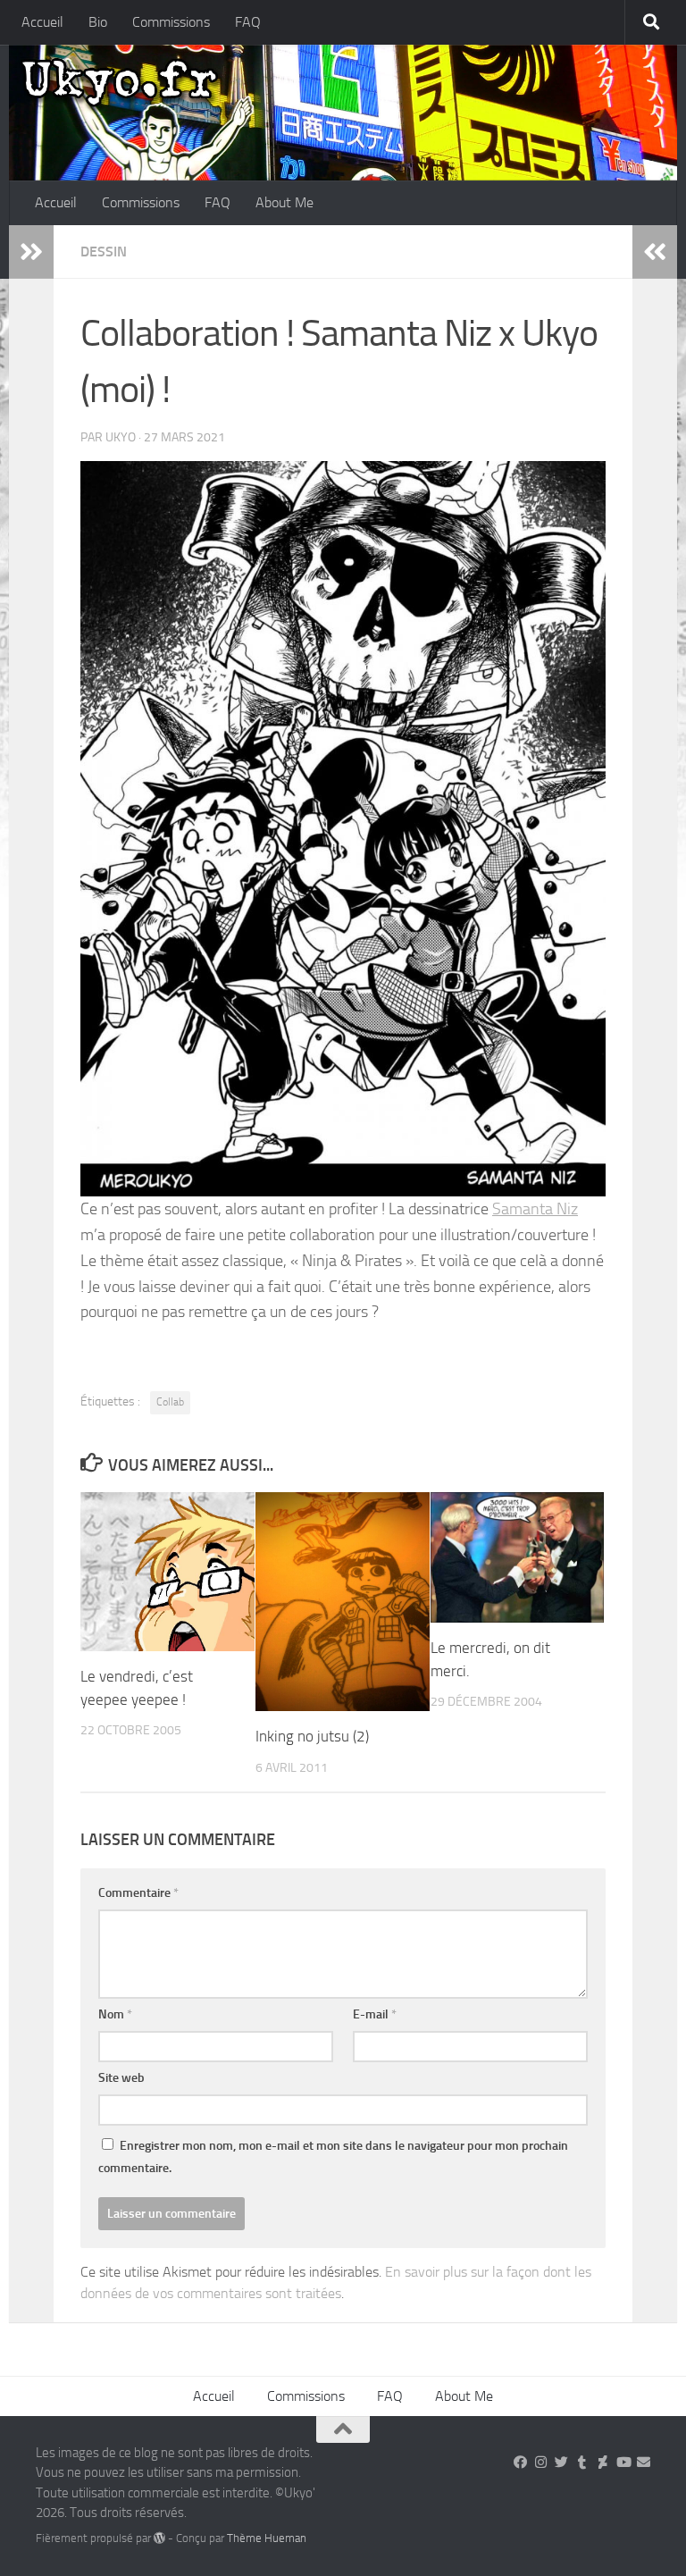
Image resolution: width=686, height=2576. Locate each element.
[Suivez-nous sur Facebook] (520, 2463)
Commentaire (138, 1893)
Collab (170, 1402)
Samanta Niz (535, 1209)
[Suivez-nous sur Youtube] (623, 2463)
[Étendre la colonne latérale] (31, 252)
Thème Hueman (267, 2538)
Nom (115, 2014)
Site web (121, 2078)
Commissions (171, 22)
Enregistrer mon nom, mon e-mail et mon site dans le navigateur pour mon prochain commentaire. (333, 2157)
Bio (98, 22)
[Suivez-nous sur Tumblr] (582, 2463)
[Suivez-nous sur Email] (644, 2463)
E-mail (375, 2014)
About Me (284, 202)
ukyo (121, 437)
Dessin (104, 252)
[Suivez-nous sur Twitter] (561, 2463)
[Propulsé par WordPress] (159, 2538)
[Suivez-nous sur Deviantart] (602, 2463)
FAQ (248, 22)
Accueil (42, 22)
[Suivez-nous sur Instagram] (541, 2463)
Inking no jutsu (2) (312, 1736)
